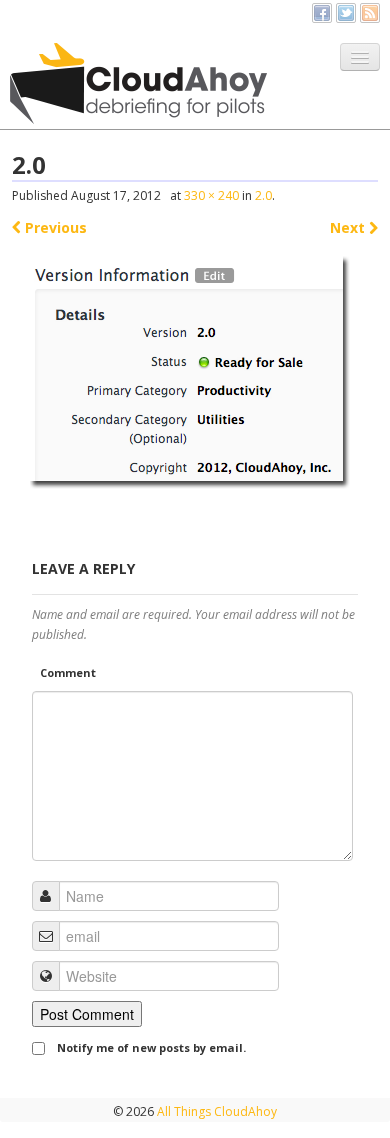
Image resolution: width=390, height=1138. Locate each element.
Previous (54, 227)
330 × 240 (211, 195)
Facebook (322, 13)
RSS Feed (370, 13)
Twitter (346, 13)
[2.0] (195, 376)
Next (349, 227)
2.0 (263, 195)
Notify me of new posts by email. (151, 1047)
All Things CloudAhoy (215, 1111)
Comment (68, 672)
